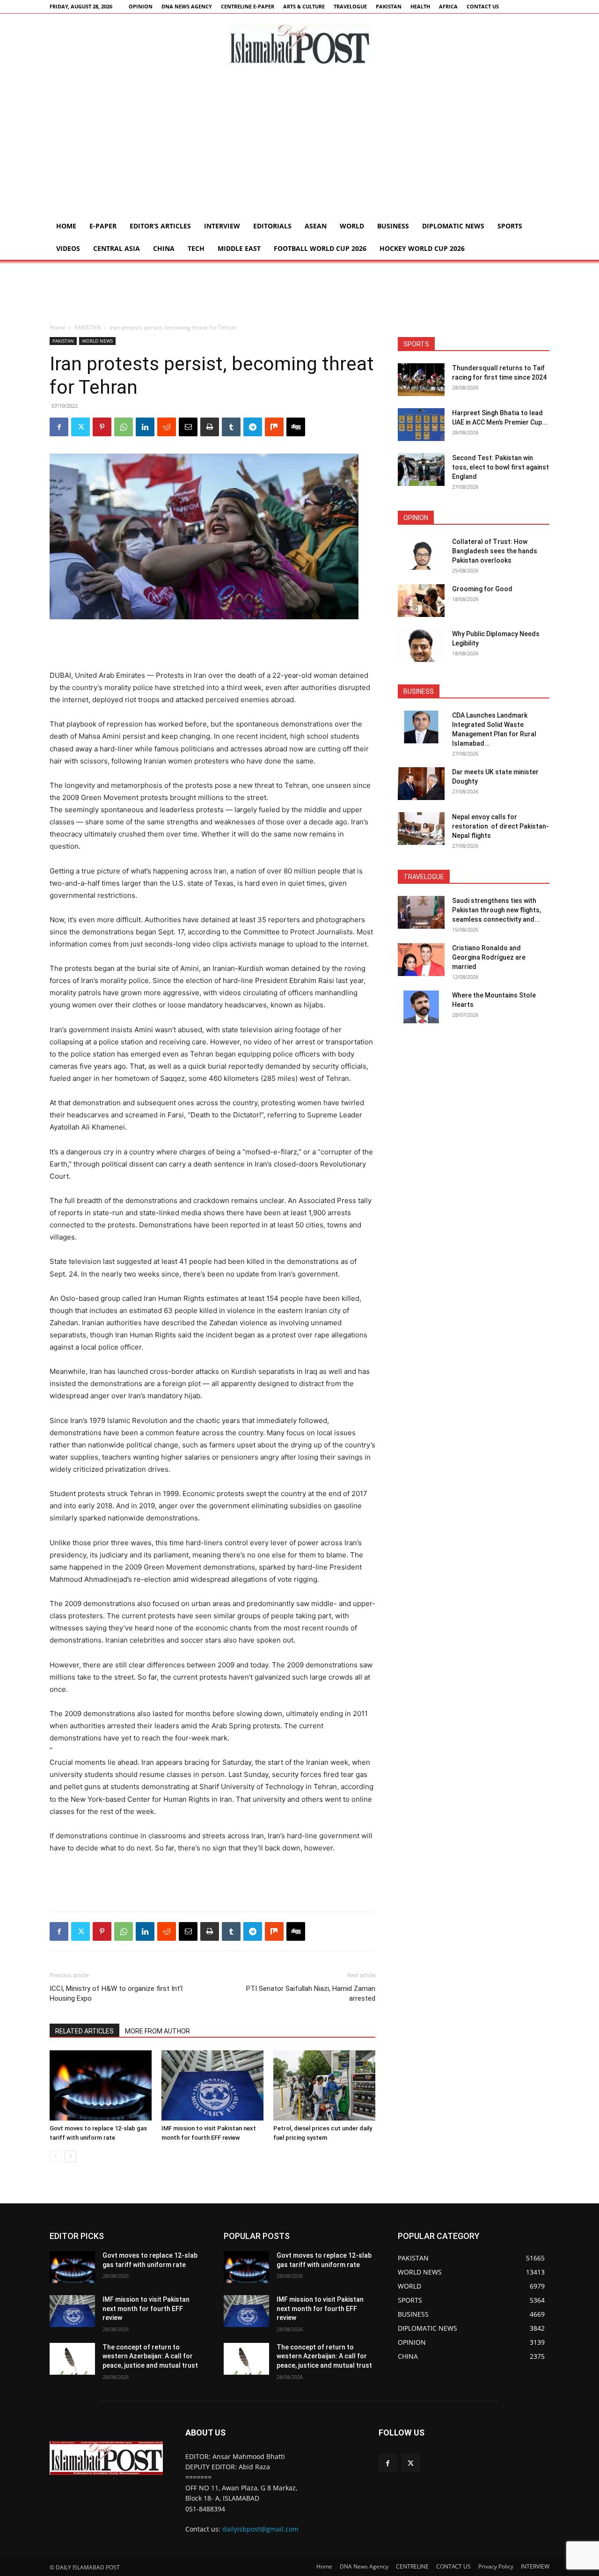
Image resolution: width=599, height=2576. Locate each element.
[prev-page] (55, 2156)
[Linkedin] (145, 427)
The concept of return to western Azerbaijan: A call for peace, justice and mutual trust (150, 2356)
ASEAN (316, 226)
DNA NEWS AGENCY (187, 6)
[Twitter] (80, 427)
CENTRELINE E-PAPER (248, 6)
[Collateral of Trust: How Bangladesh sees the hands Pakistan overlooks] (421, 553)
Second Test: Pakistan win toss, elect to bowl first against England (500, 467)
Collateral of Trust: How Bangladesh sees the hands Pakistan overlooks (495, 551)
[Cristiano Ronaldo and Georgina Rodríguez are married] (421, 960)
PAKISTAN (389, 6)
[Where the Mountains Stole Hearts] (421, 1007)
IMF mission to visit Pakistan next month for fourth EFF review (146, 2308)
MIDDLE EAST (239, 248)
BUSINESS (393, 226)
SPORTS (510, 226)
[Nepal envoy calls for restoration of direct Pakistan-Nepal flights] (421, 829)
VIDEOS (68, 248)
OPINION (141, 6)
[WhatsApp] (124, 427)
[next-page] (70, 2156)
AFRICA (448, 6)
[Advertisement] (299, 145)
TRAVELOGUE (350, 6)
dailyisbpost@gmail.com (260, 2529)
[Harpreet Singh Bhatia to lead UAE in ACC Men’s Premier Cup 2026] (421, 425)
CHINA (164, 248)
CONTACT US (483, 6)
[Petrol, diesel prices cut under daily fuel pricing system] (324, 2085)
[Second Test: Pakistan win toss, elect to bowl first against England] (421, 470)
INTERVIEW (222, 226)
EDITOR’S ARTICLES (160, 226)
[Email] (188, 427)
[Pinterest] (102, 427)
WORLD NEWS (97, 341)
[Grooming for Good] (421, 601)
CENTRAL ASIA (117, 248)
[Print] (210, 427)
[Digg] (296, 427)
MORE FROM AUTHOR (157, 2031)
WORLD (352, 226)
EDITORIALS (272, 226)
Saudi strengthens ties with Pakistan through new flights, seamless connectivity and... (497, 910)
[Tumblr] (231, 427)
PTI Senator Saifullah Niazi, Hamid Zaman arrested (311, 1993)
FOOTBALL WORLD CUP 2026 (320, 248)
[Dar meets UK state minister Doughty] (421, 784)
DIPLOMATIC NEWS (453, 226)
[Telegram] (253, 427)
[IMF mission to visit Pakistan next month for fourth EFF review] (212, 2085)
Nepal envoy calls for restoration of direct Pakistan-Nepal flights (500, 826)
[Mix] (274, 427)
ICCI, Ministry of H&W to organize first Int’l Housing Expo (116, 1993)
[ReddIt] (167, 427)
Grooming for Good (482, 589)
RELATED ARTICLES (84, 2031)
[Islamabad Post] (299, 44)
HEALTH (420, 6)
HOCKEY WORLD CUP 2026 (422, 248)
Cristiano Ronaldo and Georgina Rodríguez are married (489, 957)
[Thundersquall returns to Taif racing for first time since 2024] (421, 380)
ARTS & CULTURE (304, 6)
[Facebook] (59, 427)
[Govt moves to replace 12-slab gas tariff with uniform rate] (101, 2085)
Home (66, 226)
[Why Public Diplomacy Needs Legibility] (421, 646)
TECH (196, 248)
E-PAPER (103, 226)
